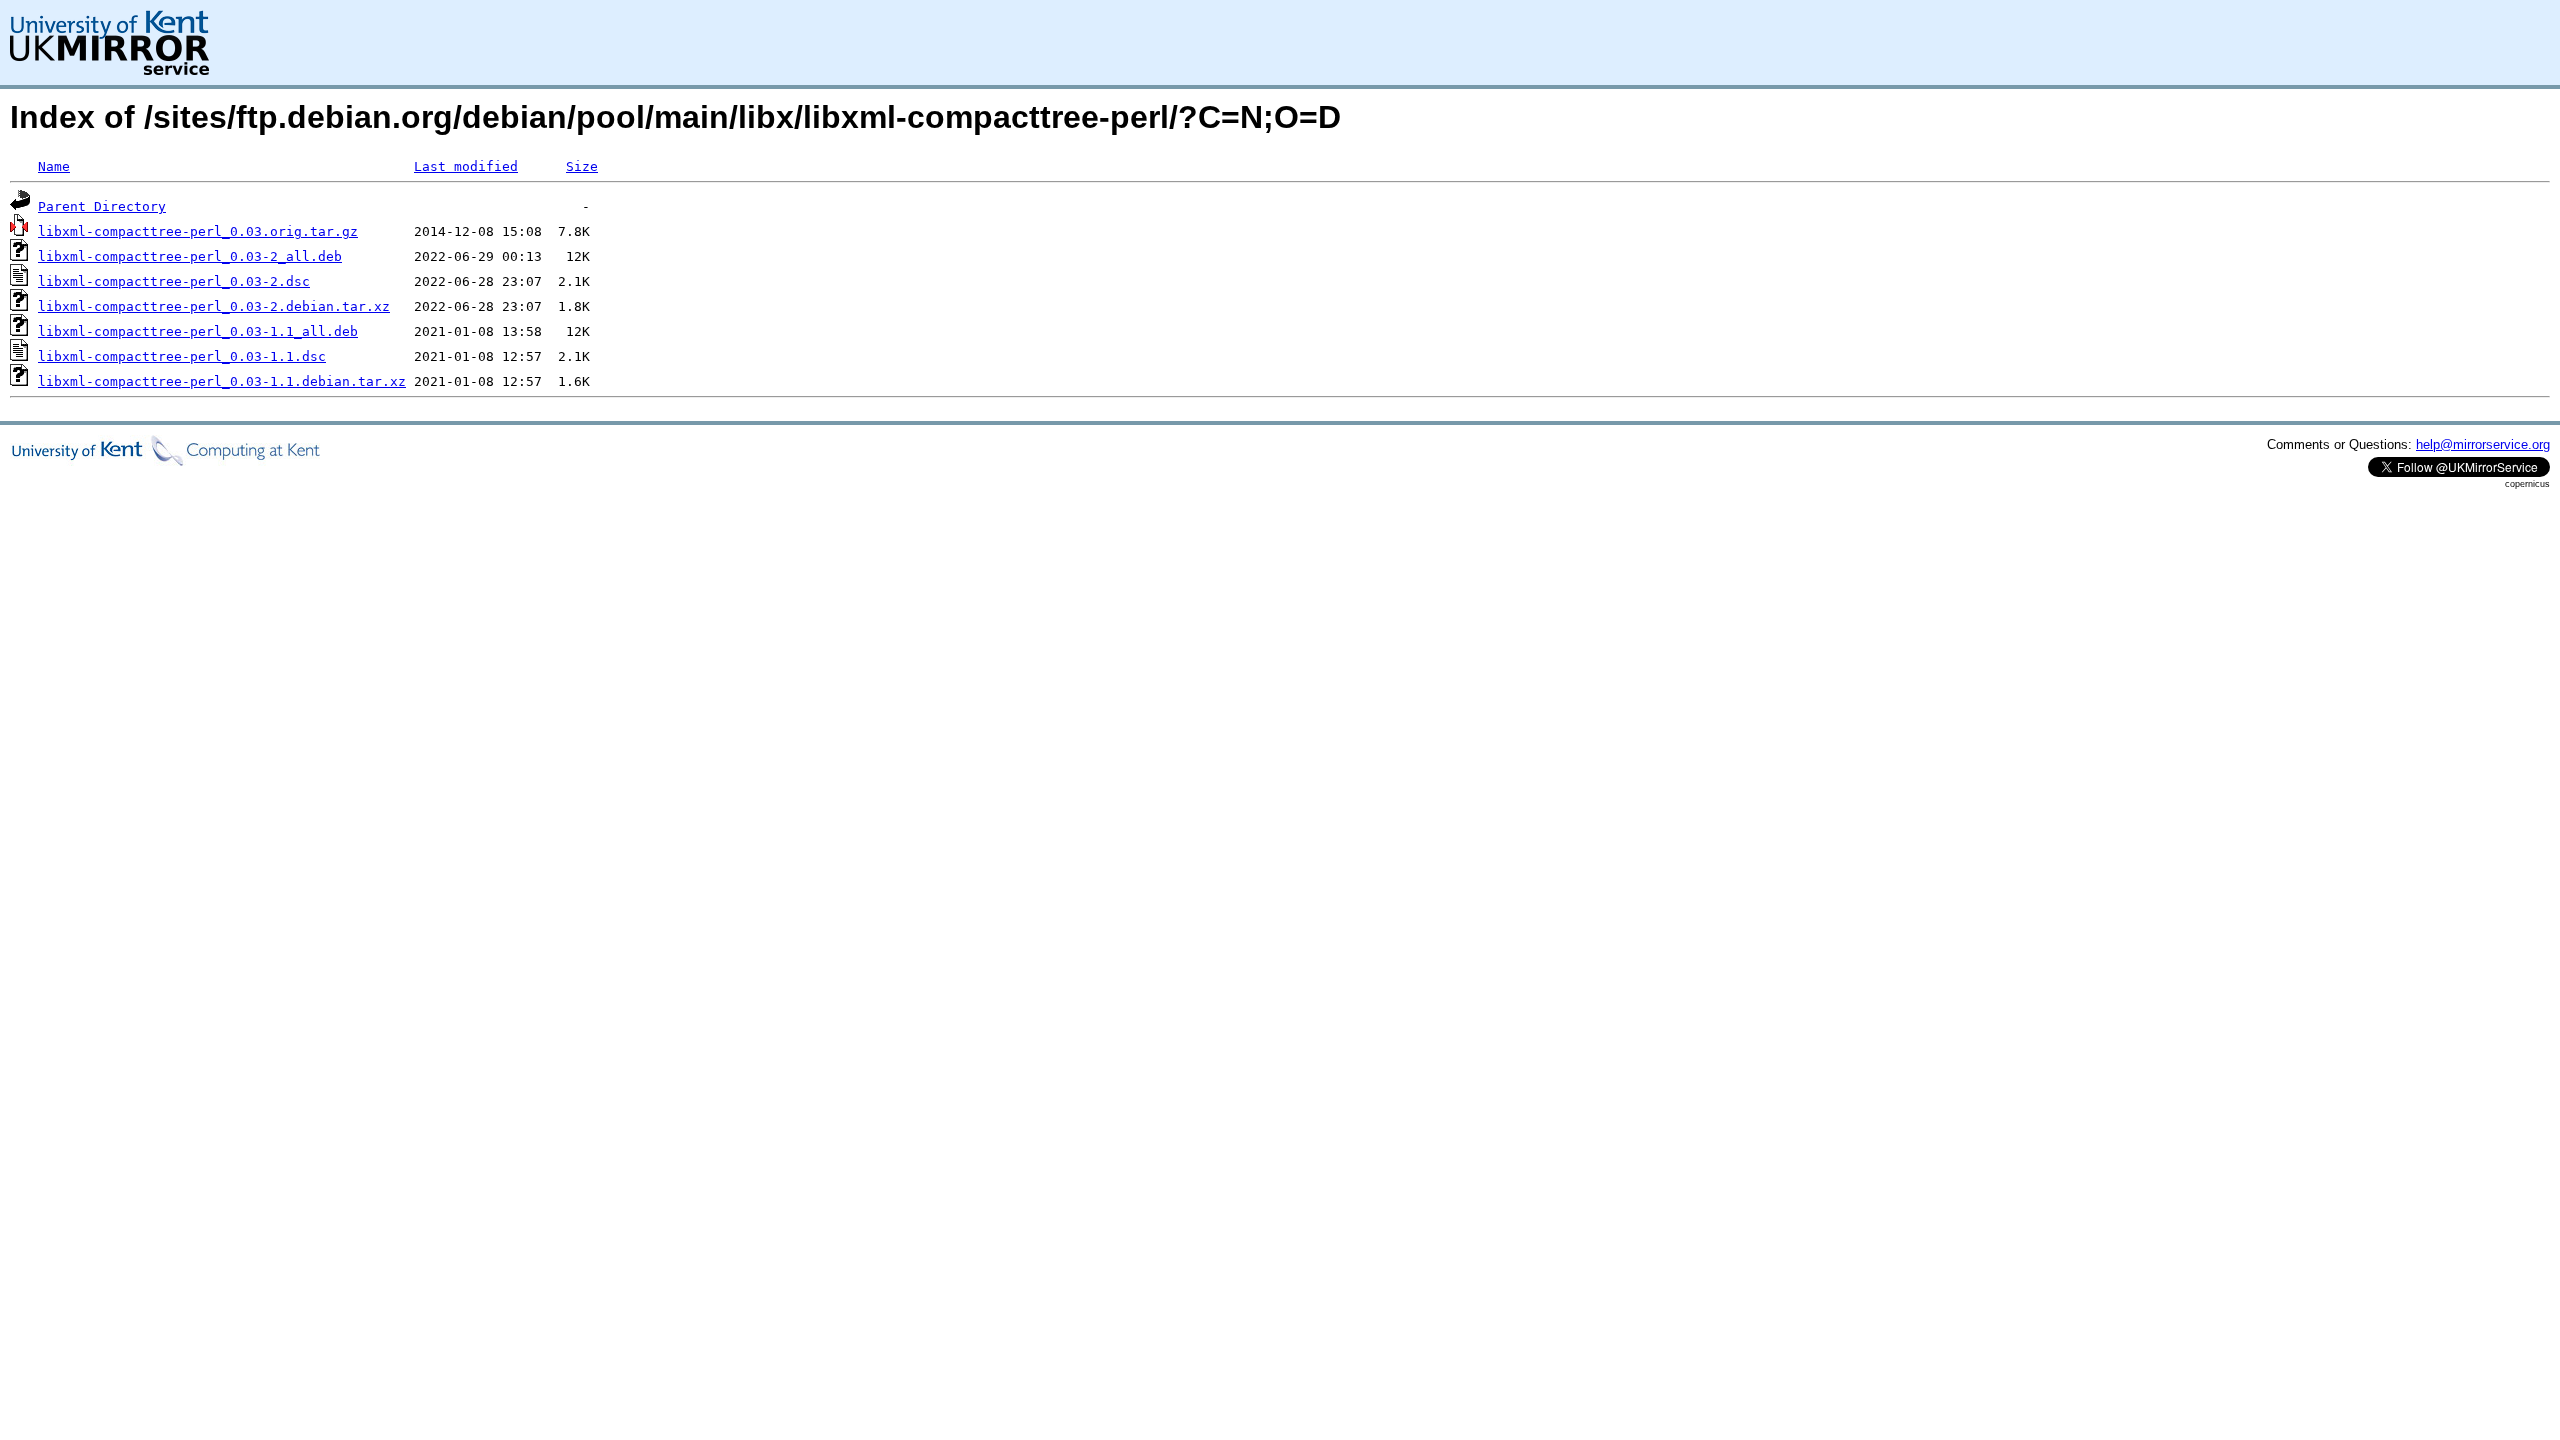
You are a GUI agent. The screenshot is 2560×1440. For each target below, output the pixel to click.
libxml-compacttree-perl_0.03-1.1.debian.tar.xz (222, 381)
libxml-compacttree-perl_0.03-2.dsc (174, 281)
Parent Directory (102, 206)
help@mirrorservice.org (2483, 444)
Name (54, 166)
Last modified (466, 166)
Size (582, 166)
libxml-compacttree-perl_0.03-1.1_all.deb (198, 331)
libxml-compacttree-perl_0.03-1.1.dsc (182, 356)
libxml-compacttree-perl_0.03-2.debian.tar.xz (214, 306)
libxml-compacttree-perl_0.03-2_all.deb (190, 256)
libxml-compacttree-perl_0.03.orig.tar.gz (198, 231)
